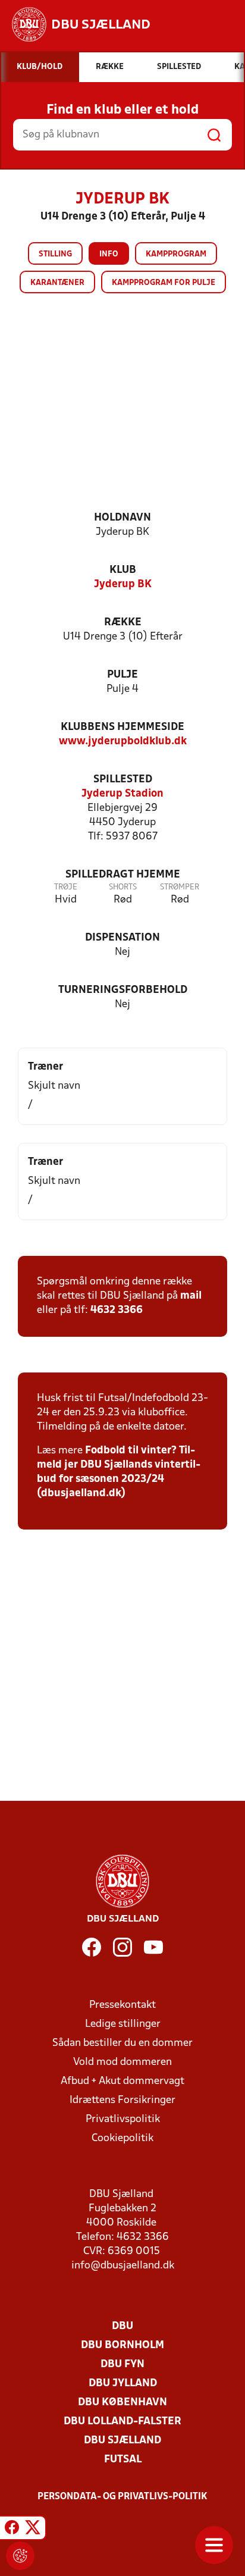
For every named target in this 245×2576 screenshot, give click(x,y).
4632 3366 (117, 1310)
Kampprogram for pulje (164, 283)
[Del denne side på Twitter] (33, 2530)
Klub (123, 570)
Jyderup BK (123, 585)
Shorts (123, 887)
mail (191, 1296)
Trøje (66, 887)
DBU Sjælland (122, 2441)
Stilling (55, 254)
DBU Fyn (122, 2365)
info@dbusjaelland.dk (123, 2266)
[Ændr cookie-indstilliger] (20, 2556)
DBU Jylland (123, 2384)
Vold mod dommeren (122, 2062)
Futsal (123, 2460)
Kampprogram (176, 254)
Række (123, 623)
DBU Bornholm (122, 2345)
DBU (122, 2326)
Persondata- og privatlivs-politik (122, 2497)
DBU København (122, 2403)
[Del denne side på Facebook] (12, 2530)
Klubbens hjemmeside (122, 727)
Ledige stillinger (123, 2024)
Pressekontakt (122, 2005)
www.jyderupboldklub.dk (123, 742)
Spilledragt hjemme (123, 875)
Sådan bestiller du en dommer (122, 2043)
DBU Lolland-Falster (122, 2422)
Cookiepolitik (122, 2138)
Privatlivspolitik (123, 2119)
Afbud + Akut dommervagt (122, 2081)
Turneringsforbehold (123, 990)
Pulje (122, 675)
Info (109, 254)
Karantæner (57, 283)
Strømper (180, 887)
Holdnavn (122, 518)
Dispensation (122, 938)
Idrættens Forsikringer (122, 2100)
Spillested (123, 780)
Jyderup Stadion (122, 794)
